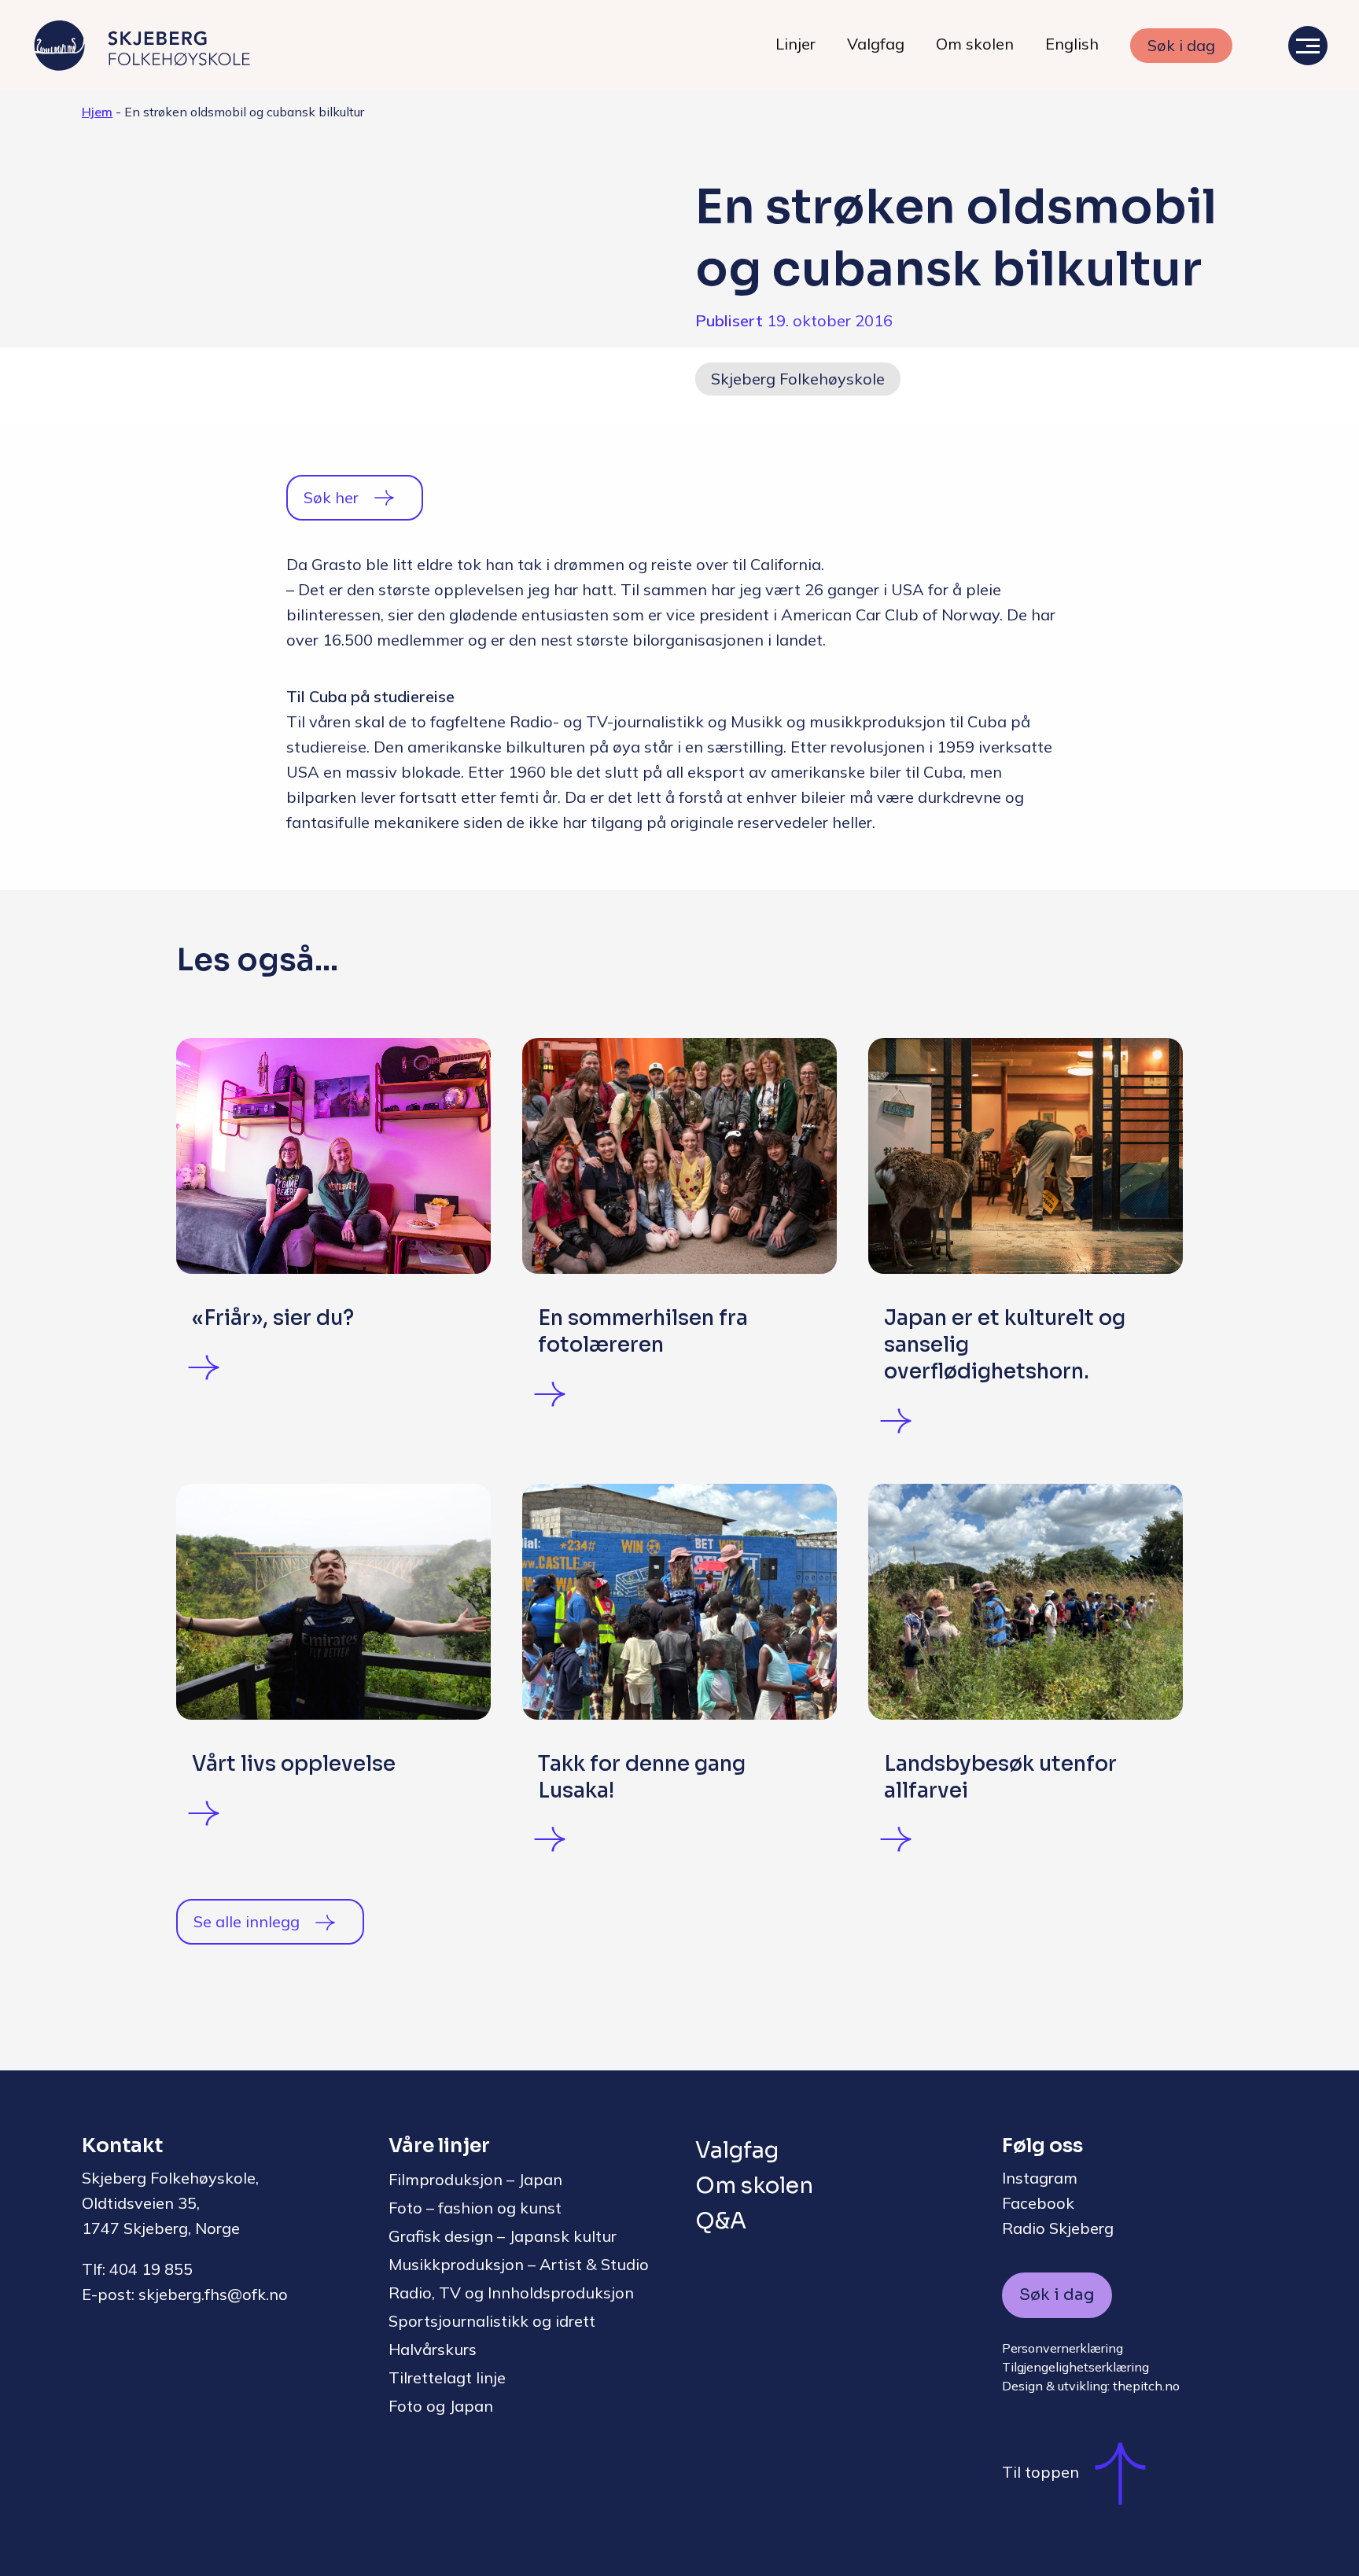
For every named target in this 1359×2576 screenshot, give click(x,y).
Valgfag (876, 44)
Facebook (1038, 2203)
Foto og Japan (441, 2406)
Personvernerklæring (1063, 2348)
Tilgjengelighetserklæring (1075, 2367)
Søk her (331, 497)
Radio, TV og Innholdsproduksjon (511, 2293)
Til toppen (1040, 2472)
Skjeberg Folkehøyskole (798, 379)
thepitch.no (1146, 2386)
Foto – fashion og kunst (475, 2208)
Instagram (1040, 2178)
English (1072, 44)
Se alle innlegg (247, 1921)
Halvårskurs (433, 2349)
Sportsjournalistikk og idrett (492, 2321)
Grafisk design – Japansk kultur (503, 2236)
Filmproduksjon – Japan (475, 2179)
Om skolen (975, 44)
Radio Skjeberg (1058, 2228)
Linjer (796, 44)
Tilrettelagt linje (447, 2377)
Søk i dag (1181, 45)
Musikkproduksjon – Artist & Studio (519, 2264)
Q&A (721, 2221)
